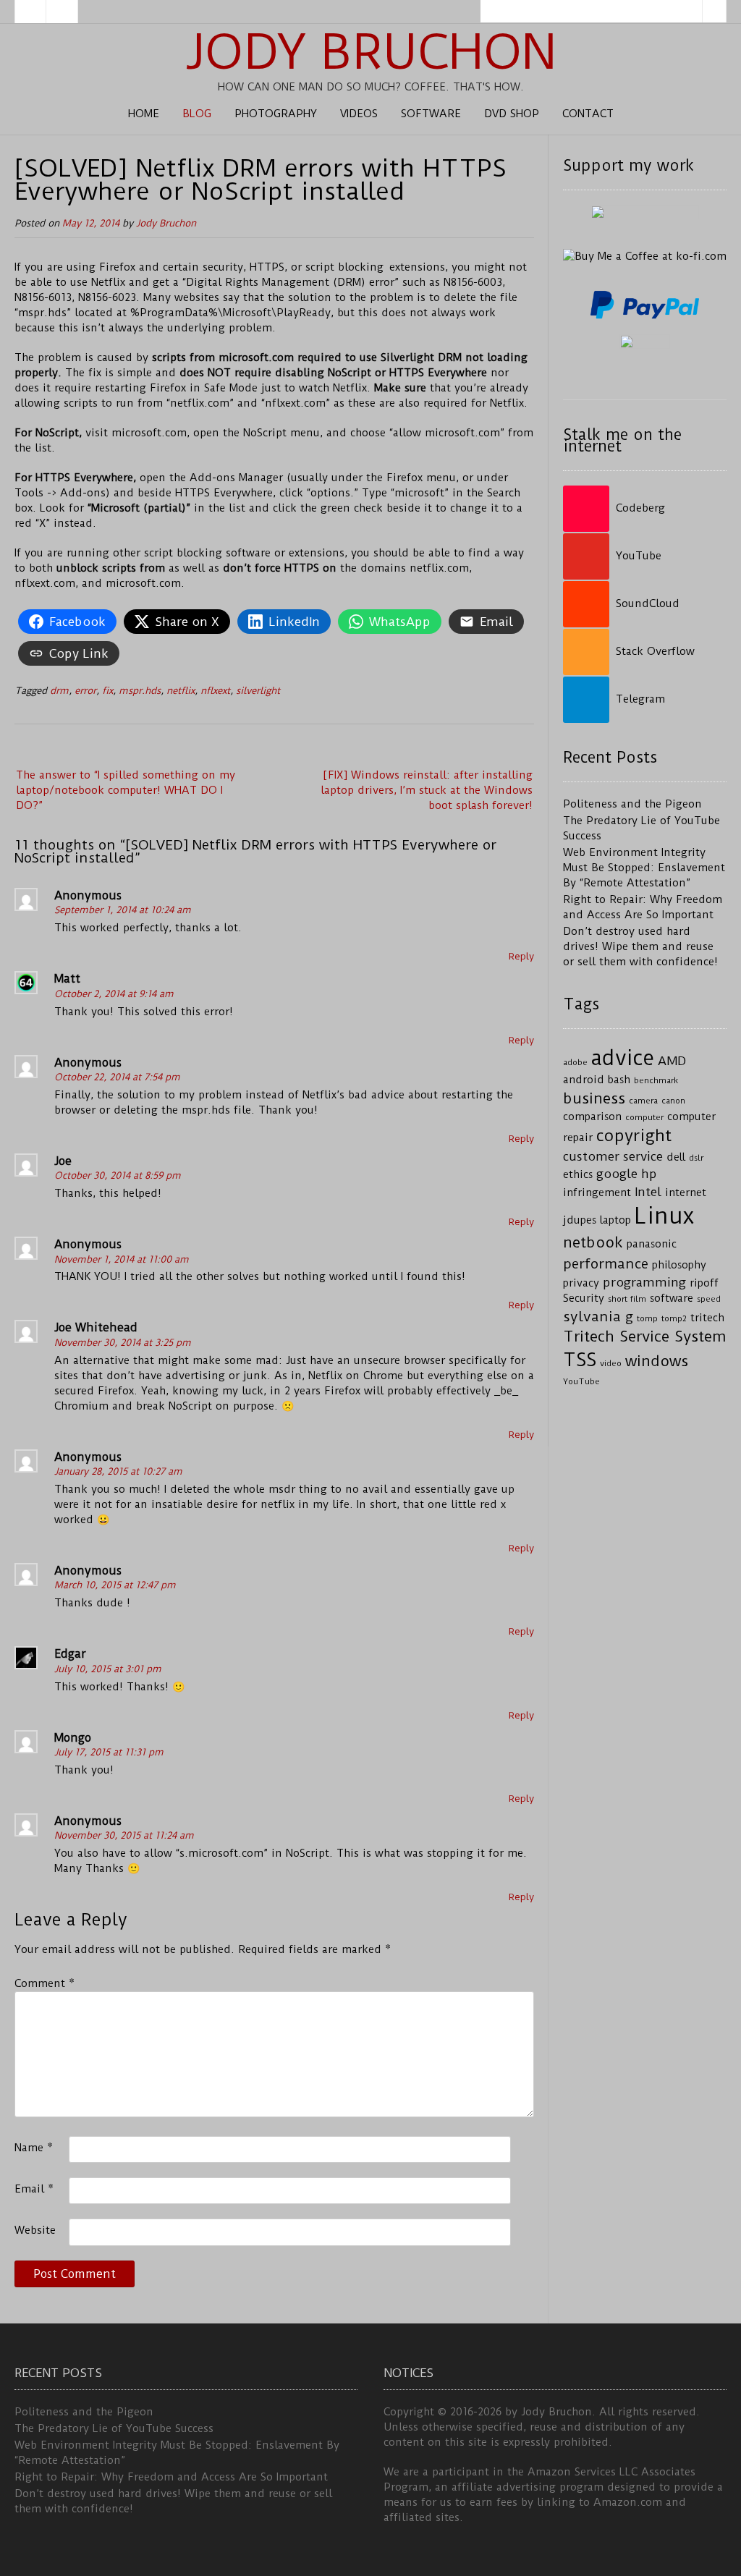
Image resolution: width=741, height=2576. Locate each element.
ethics (578, 1175)
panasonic (652, 1244)
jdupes (580, 1220)
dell (676, 1157)
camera (643, 1101)
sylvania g (598, 1317)
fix (107, 691)
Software (431, 114)
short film (627, 1299)
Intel (648, 1192)
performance (606, 1264)
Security (584, 1298)
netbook (593, 1242)
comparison (592, 1117)
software (672, 1298)
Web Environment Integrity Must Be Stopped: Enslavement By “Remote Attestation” (644, 868)
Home (144, 114)
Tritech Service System (645, 1336)
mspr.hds (140, 691)
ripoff (704, 1283)
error (85, 691)
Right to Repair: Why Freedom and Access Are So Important (171, 2477)
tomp (647, 1318)
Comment (45, 1983)
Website (35, 2230)
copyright (634, 1136)
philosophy (679, 1265)
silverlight (258, 691)
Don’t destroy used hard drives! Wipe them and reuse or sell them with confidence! (640, 946)
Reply (521, 956)
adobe (575, 1062)
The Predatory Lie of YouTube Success (114, 2428)
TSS (580, 1360)
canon (673, 1101)
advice (623, 1058)
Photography (276, 114)
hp (649, 1174)
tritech (707, 1318)
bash (619, 1080)
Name (34, 2148)
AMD (672, 1061)
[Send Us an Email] (30, 12)
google (617, 1174)
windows (657, 1361)
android (584, 1080)
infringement (597, 1193)
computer (644, 1117)
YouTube (581, 1381)
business (594, 1098)
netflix (181, 691)
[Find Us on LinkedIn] (62, 12)
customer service (613, 1156)
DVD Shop (512, 114)
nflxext (215, 691)
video (611, 1363)
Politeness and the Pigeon (632, 804)
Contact (588, 114)
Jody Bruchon (371, 52)
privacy (581, 1283)
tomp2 (674, 1318)
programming (644, 1282)
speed (709, 1299)
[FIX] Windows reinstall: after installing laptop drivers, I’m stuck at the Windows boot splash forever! (427, 790)
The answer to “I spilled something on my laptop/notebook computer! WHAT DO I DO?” (126, 790)
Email (34, 2189)
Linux (664, 1216)
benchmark (656, 1080)
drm (59, 691)
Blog (197, 114)
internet (686, 1193)
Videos (359, 114)
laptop (615, 1220)
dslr (696, 1158)
